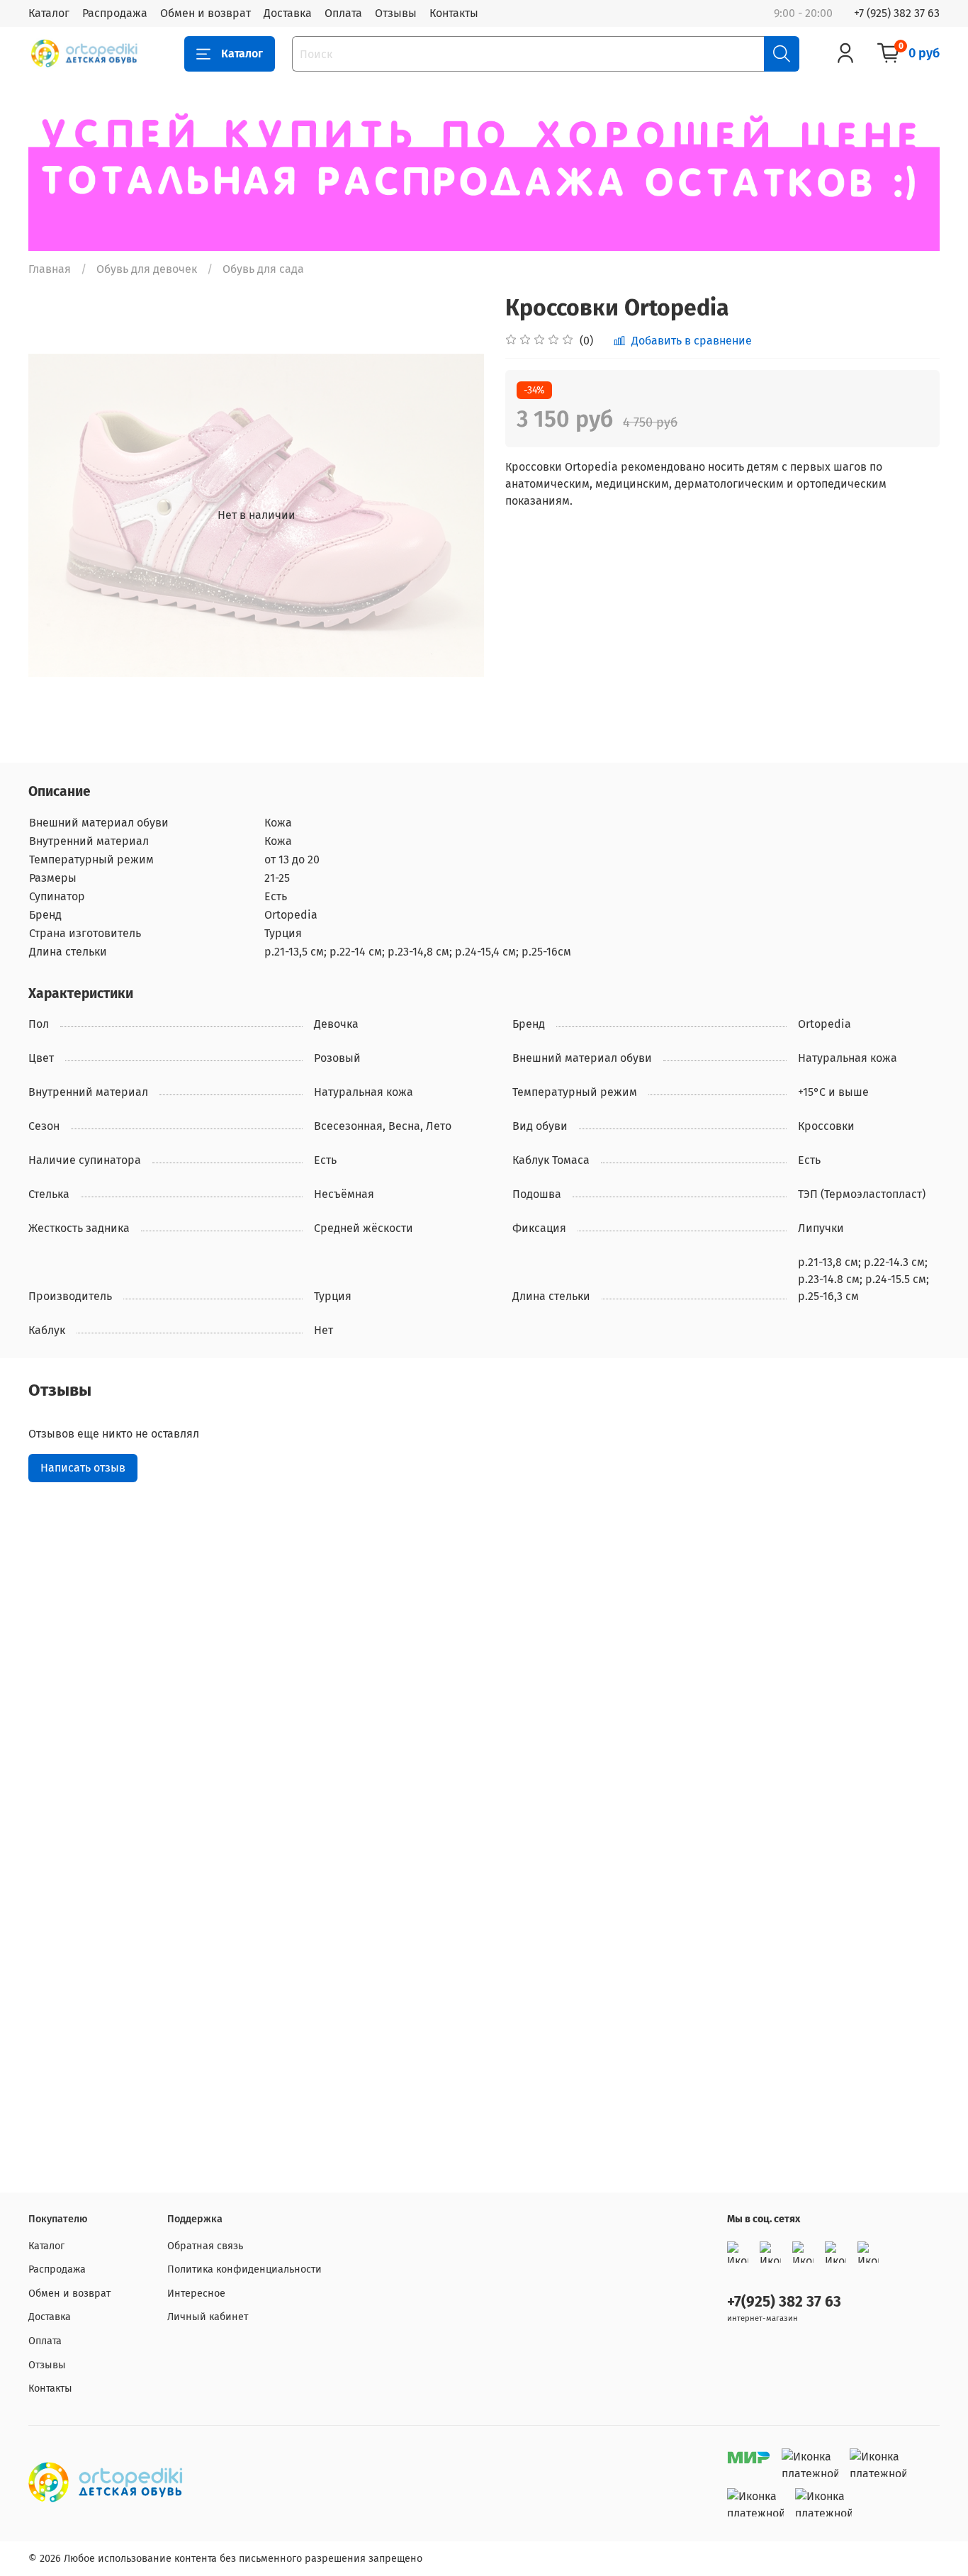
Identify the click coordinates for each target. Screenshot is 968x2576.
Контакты (454, 13)
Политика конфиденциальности (244, 2269)
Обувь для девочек (147, 269)
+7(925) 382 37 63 (784, 2302)
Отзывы (396, 13)
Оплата (343, 13)
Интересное (196, 2294)
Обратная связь (205, 2246)
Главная (50, 269)
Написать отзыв (83, 1468)
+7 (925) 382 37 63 (897, 13)
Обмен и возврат (206, 13)
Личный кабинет (208, 2317)
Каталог (49, 13)
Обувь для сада (263, 269)
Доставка (288, 13)
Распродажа (115, 13)
